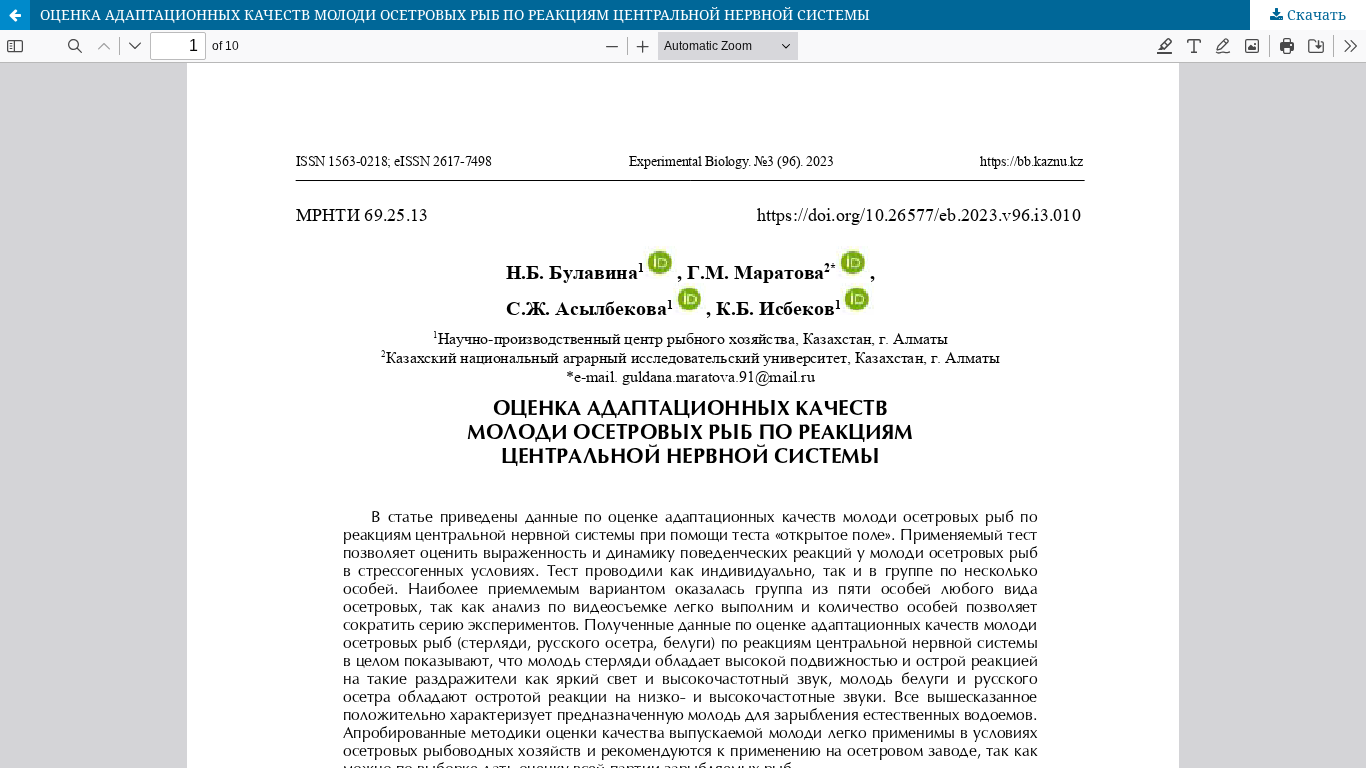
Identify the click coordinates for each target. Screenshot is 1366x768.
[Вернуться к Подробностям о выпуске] (15, 15)
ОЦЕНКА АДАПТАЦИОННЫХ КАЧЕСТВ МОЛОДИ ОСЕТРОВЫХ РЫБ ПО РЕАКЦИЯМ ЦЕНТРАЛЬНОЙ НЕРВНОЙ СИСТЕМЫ (455, 14)
